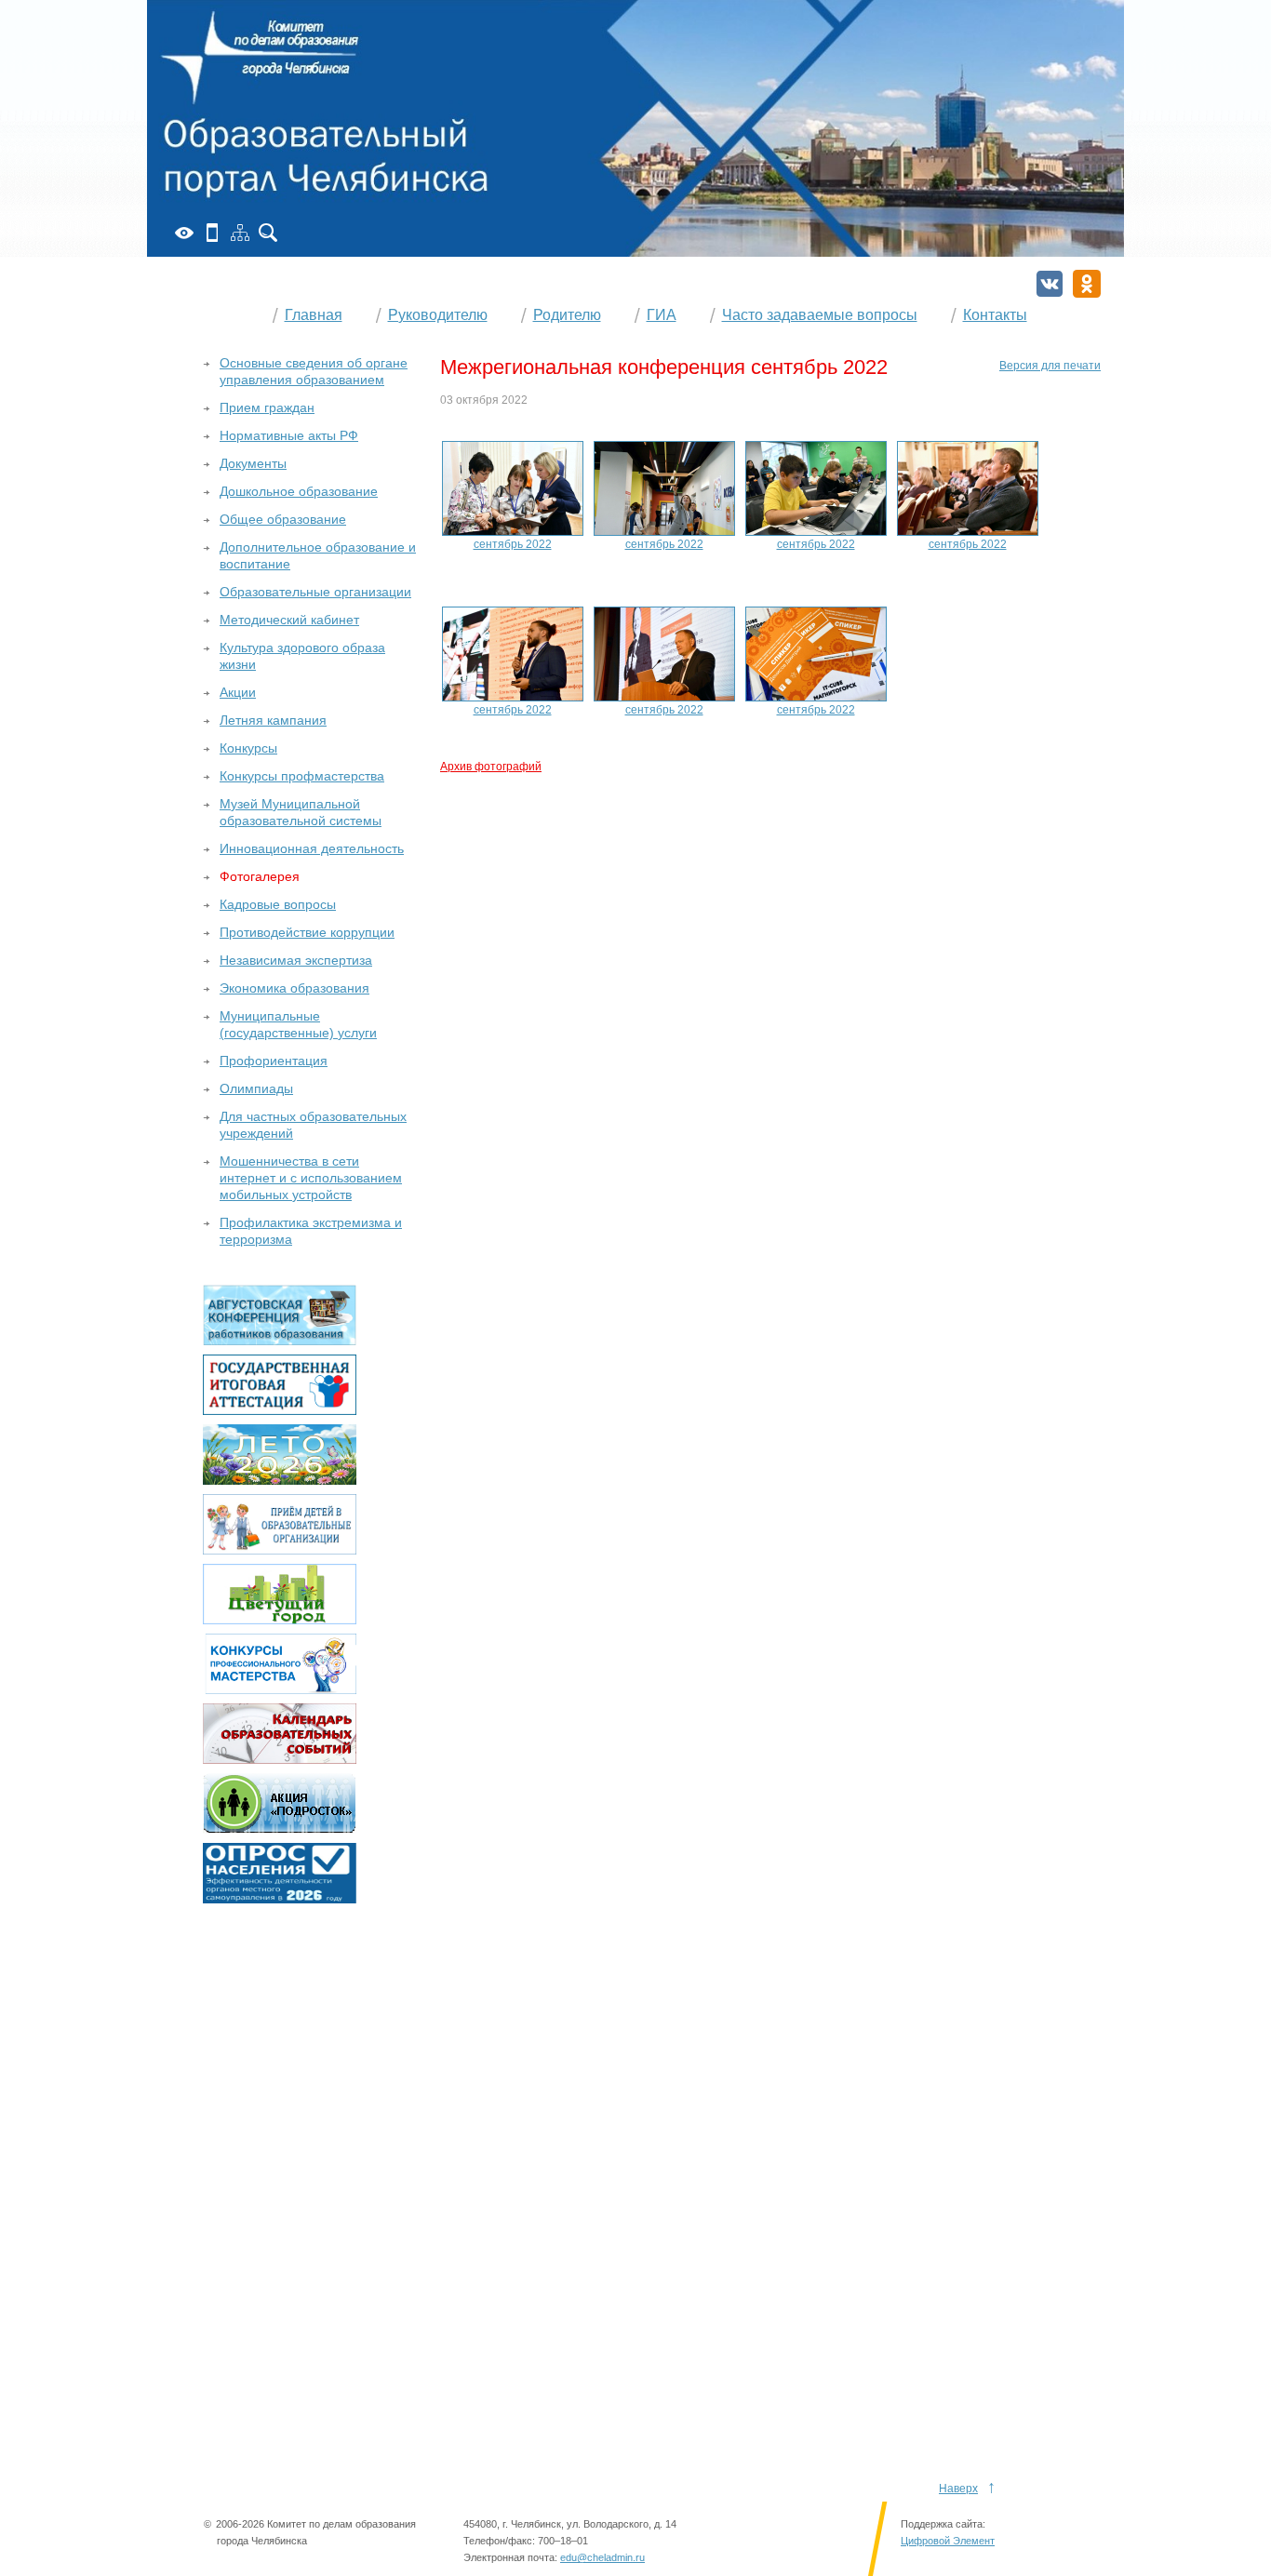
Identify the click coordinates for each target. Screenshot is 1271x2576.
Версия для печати (1050, 366)
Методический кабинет (289, 620)
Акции (238, 692)
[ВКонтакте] (1050, 284)
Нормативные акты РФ (289, 435)
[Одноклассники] (1087, 284)
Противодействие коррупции (307, 932)
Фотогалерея (260, 876)
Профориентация (274, 1061)
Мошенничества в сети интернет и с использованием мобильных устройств (311, 1178)
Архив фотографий (491, 767)
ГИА (662, 315)
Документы (253, 463)
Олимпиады (256, 1088)
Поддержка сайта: (943, 2524)
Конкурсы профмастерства (302, 776)
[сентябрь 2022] (513, 487)
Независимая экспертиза (296, 960)
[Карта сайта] (240, 233)
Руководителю (438, 315)
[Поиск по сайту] (268, 233)
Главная (314, 315)
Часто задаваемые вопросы (820, 315)
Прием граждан (267, 407)
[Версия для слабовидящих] (184, 233)
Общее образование (283, 519)
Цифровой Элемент (948, 2541)
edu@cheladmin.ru (602, 2557)
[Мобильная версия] (212, 233)
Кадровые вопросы (278, 904)
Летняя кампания (273, 720)
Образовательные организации (315, 592)
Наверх (958, 2489)
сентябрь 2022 (513, 544)
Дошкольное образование (299, 491)
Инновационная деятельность (312, 848)
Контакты (995, 315)
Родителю (567, 315)
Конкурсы (248, 748)
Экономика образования (294, 988)
